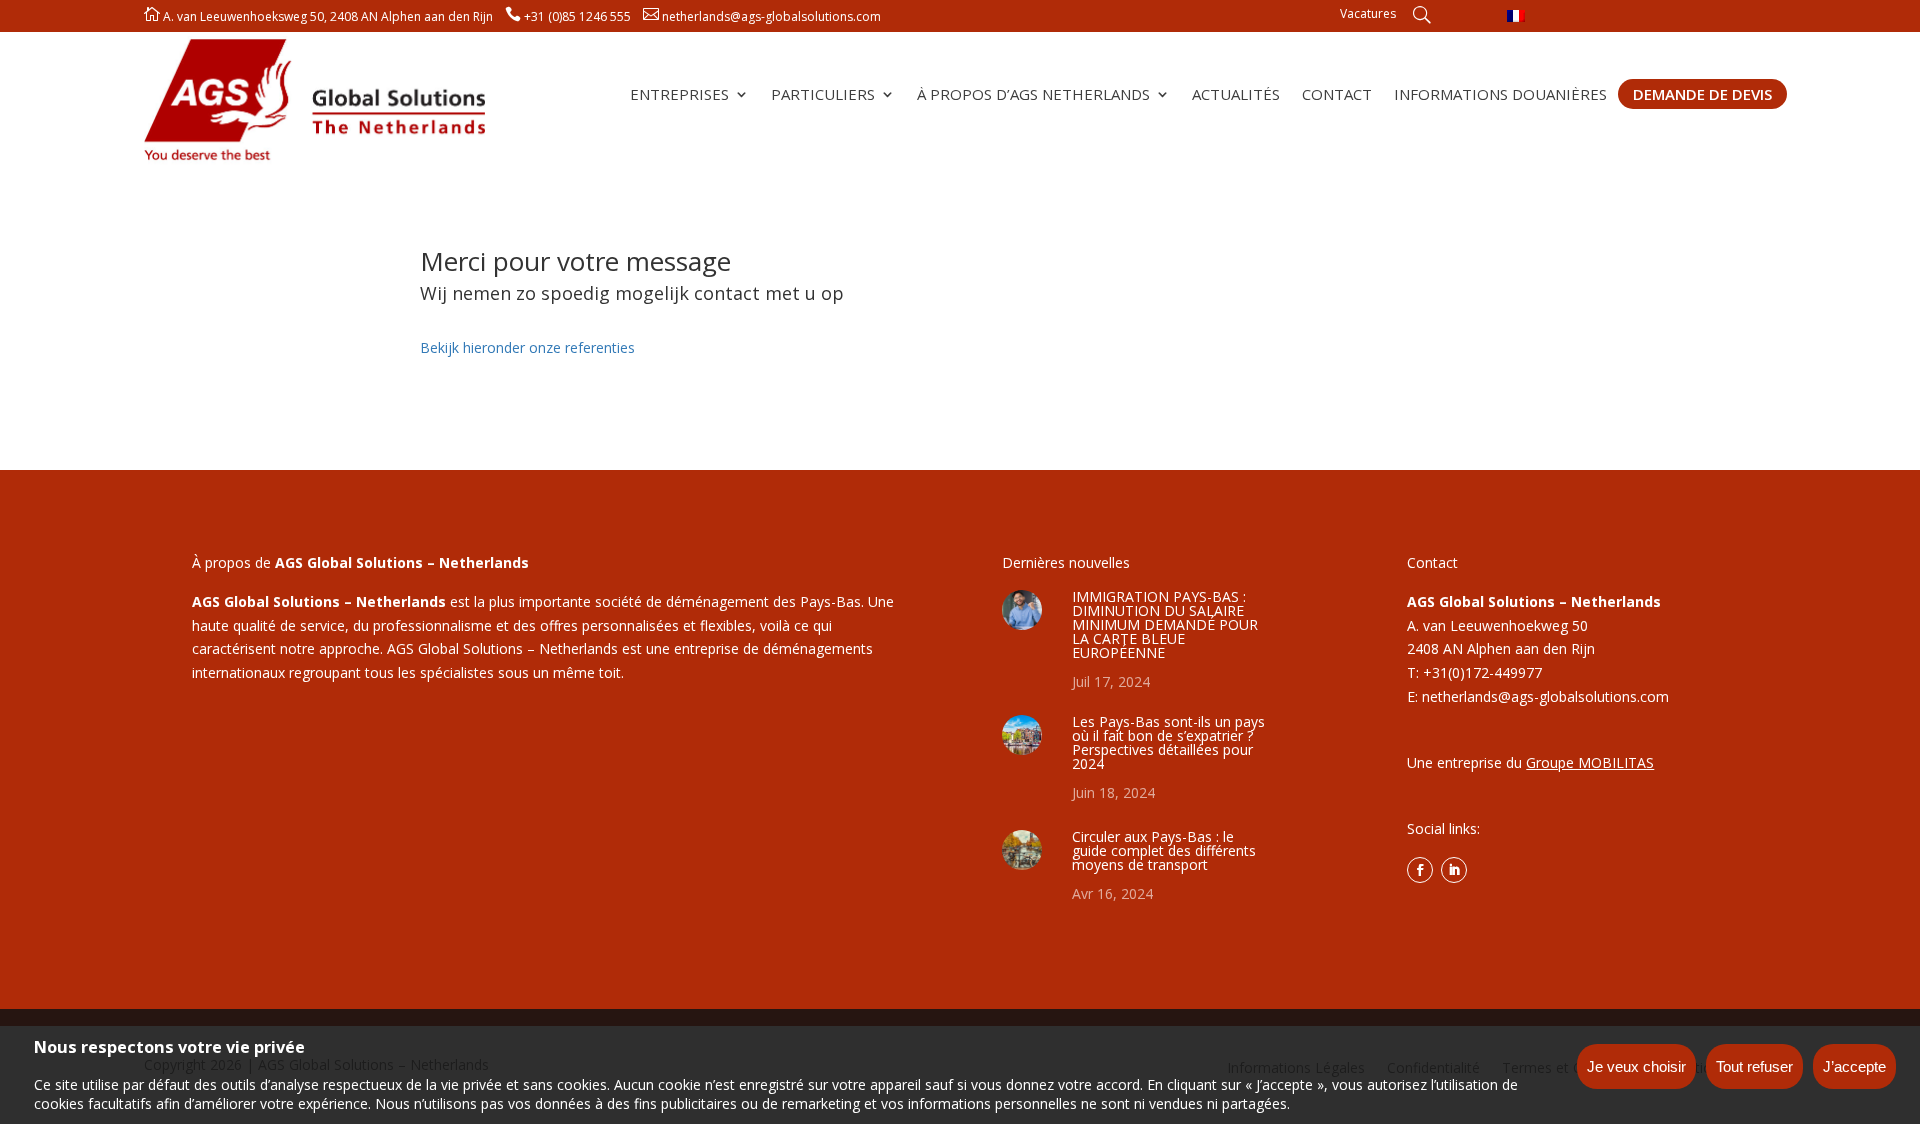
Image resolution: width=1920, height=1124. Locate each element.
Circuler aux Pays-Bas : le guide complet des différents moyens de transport (1164, 850)
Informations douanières (1500, 95)
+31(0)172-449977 (1482, 672)
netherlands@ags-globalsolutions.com (771, 16)
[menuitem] (1516, 15)
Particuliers (823, 95)
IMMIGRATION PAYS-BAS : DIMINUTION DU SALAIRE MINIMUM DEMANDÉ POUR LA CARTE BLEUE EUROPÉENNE (1165, 624)
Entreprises (679, 95)
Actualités (1236, 95)
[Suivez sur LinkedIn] (1454, 870)
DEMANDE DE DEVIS (1702, 94)
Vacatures (1368, 14)
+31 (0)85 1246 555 (577, 16)
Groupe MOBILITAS (1590, 762)
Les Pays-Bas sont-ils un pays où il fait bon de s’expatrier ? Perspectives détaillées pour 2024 (1168, 742)
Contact (1337, 95)
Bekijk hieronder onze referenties (527, 347)
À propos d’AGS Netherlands (1033, 95)
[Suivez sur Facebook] (1420, 870)
